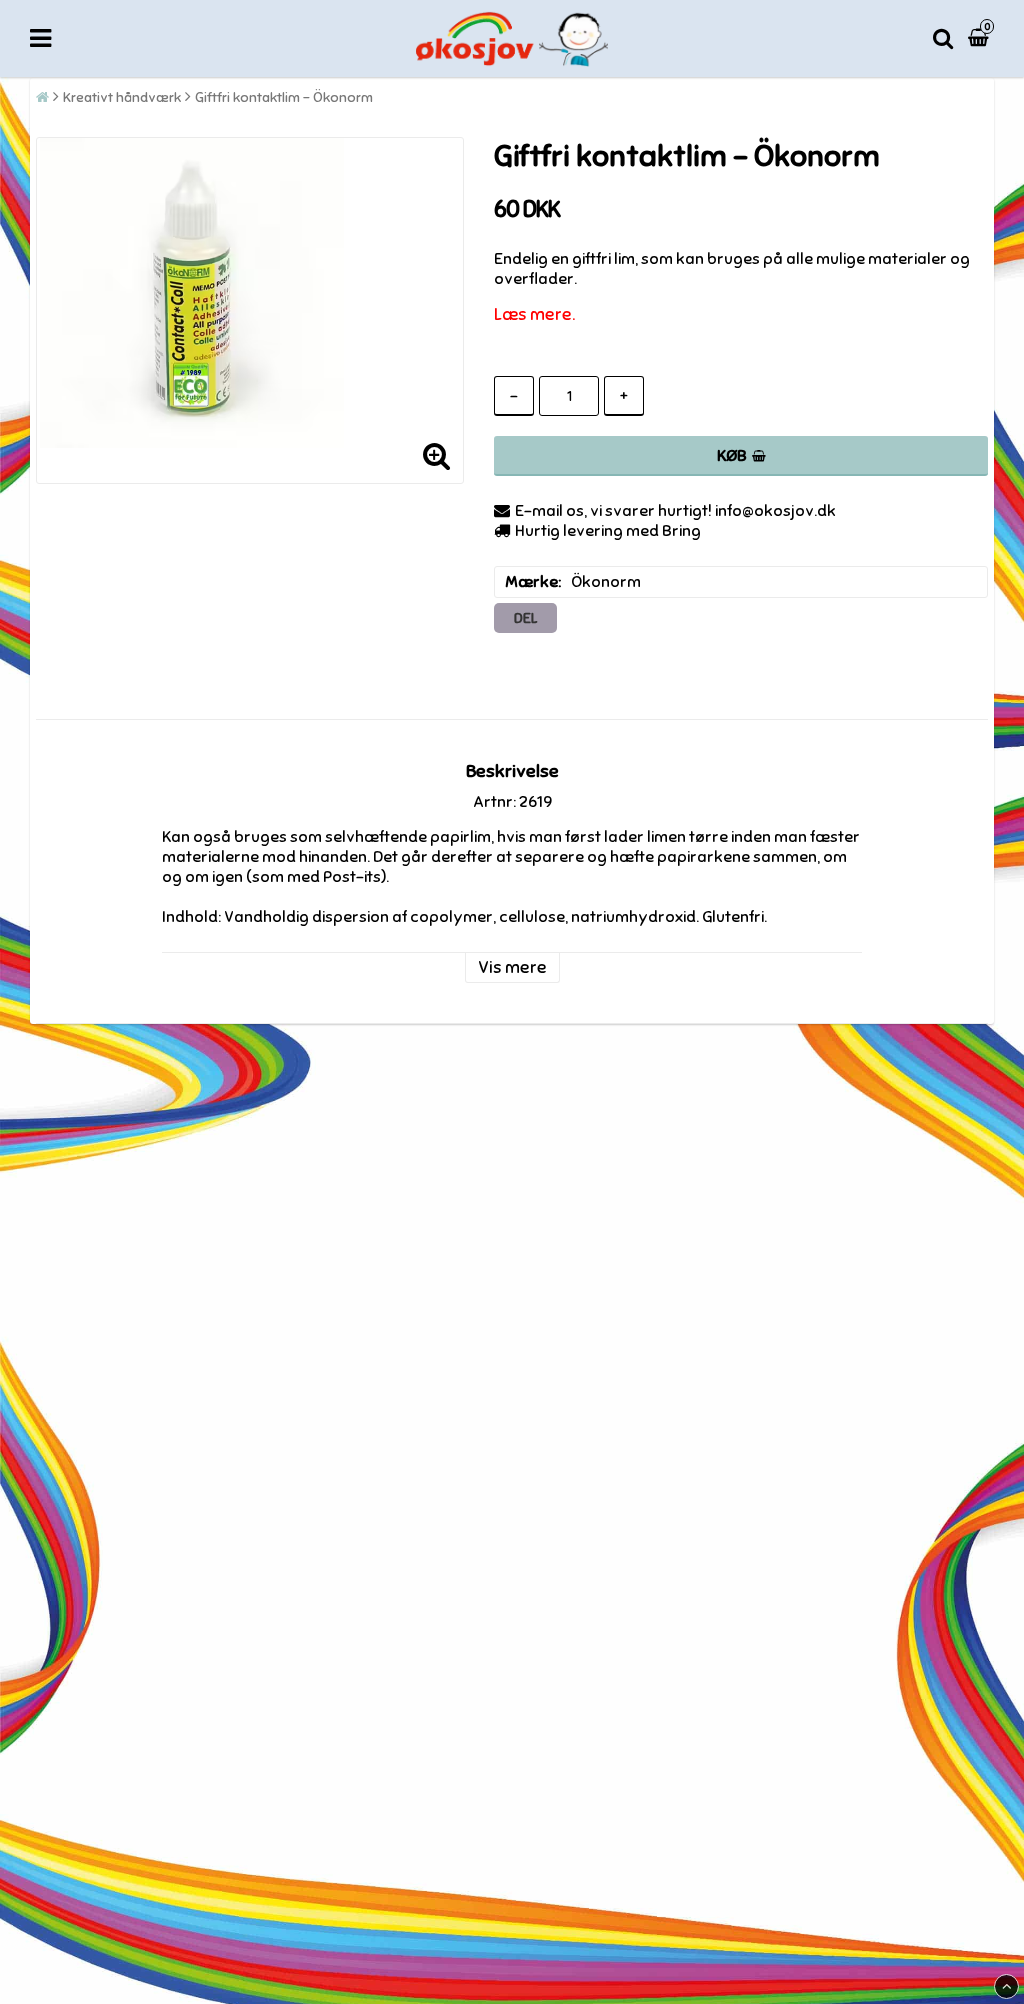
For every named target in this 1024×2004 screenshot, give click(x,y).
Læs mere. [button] (534, 314)
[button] (981, 38)
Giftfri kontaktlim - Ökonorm (284, 97)
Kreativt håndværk (122, 97)
